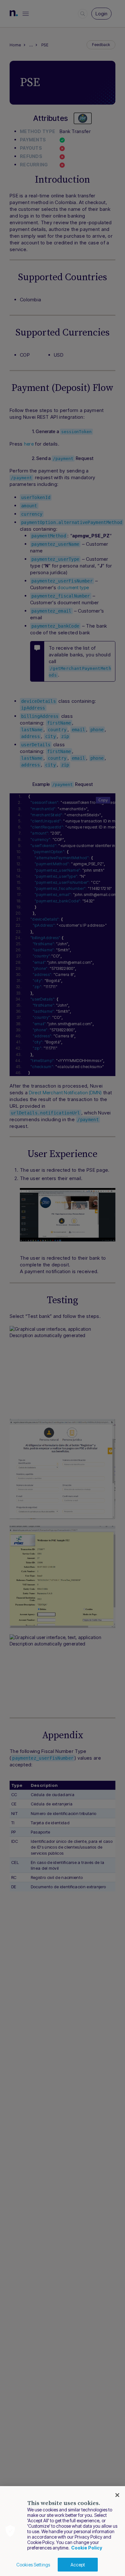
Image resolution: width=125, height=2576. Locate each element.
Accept (78, 2565)
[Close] (117, 2495)
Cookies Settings (33, 2565)
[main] (63, 2531)
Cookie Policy (87, 2548)
